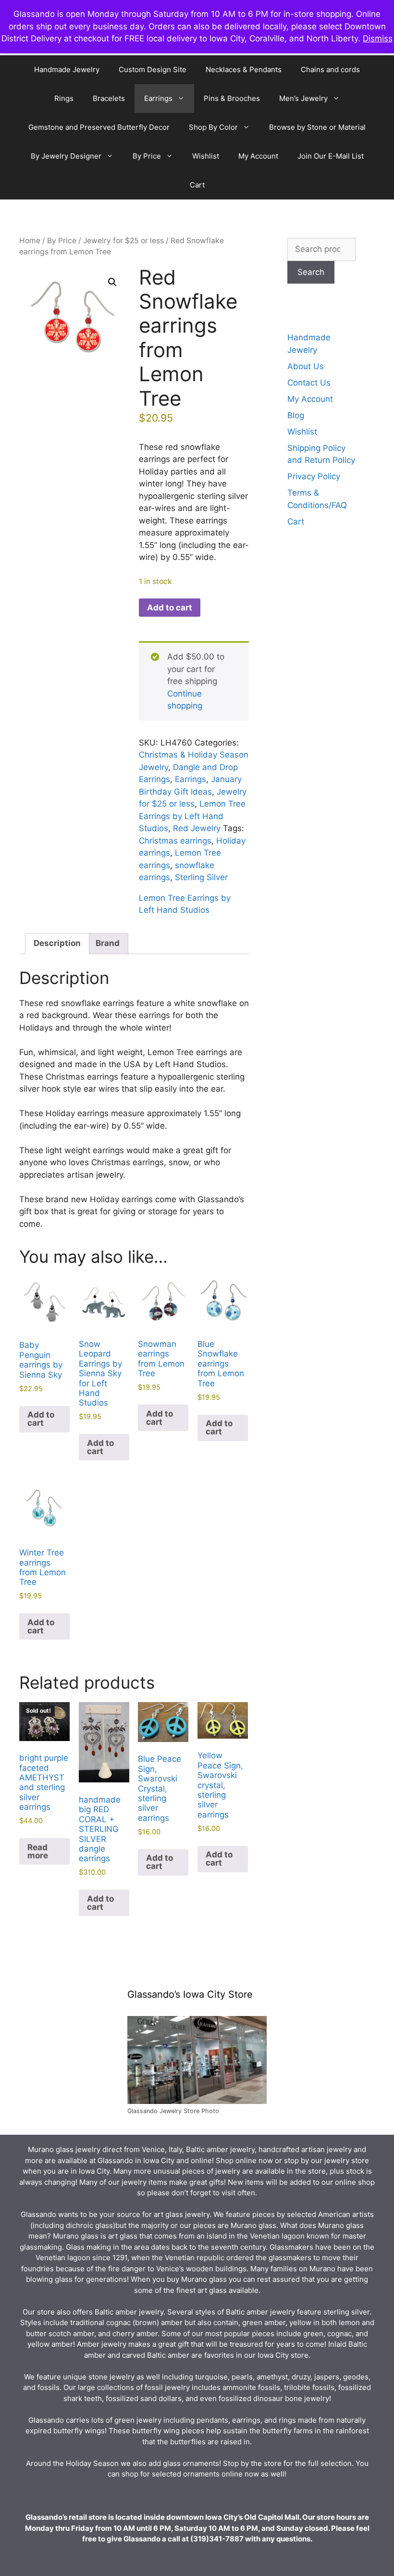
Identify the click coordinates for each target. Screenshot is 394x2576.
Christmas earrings (175, 841)
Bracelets (109, 98)
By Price (147, 156)
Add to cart (170, 608)
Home (30, 241)
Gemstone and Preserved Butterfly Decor (99, 127)
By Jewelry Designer (66, 156)
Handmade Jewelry (67, 69)
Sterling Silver (201, 877)
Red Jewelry (197, 828)
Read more (38, 1851)
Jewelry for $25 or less (123, 241)
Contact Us (309, 383)
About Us (306, 366)
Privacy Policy (314, 476)
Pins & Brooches (232, 98)
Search (311, 272)
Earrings (158, 98)
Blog (296, 415)
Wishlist (206, 156)
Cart (197, 185)
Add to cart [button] (41, 1419)
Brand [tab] (108, 943)
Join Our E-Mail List (331, 156)
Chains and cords (330, 69)
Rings (64, 98)
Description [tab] (57, 943)
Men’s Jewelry (303, 98)
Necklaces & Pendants (244, 69)
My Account (258, 156)
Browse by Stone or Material (317, 127)
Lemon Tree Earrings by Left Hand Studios (192, 816)
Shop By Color (213, 127)
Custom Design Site (153, 69)
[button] (112, 282)
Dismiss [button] (378, 38)
